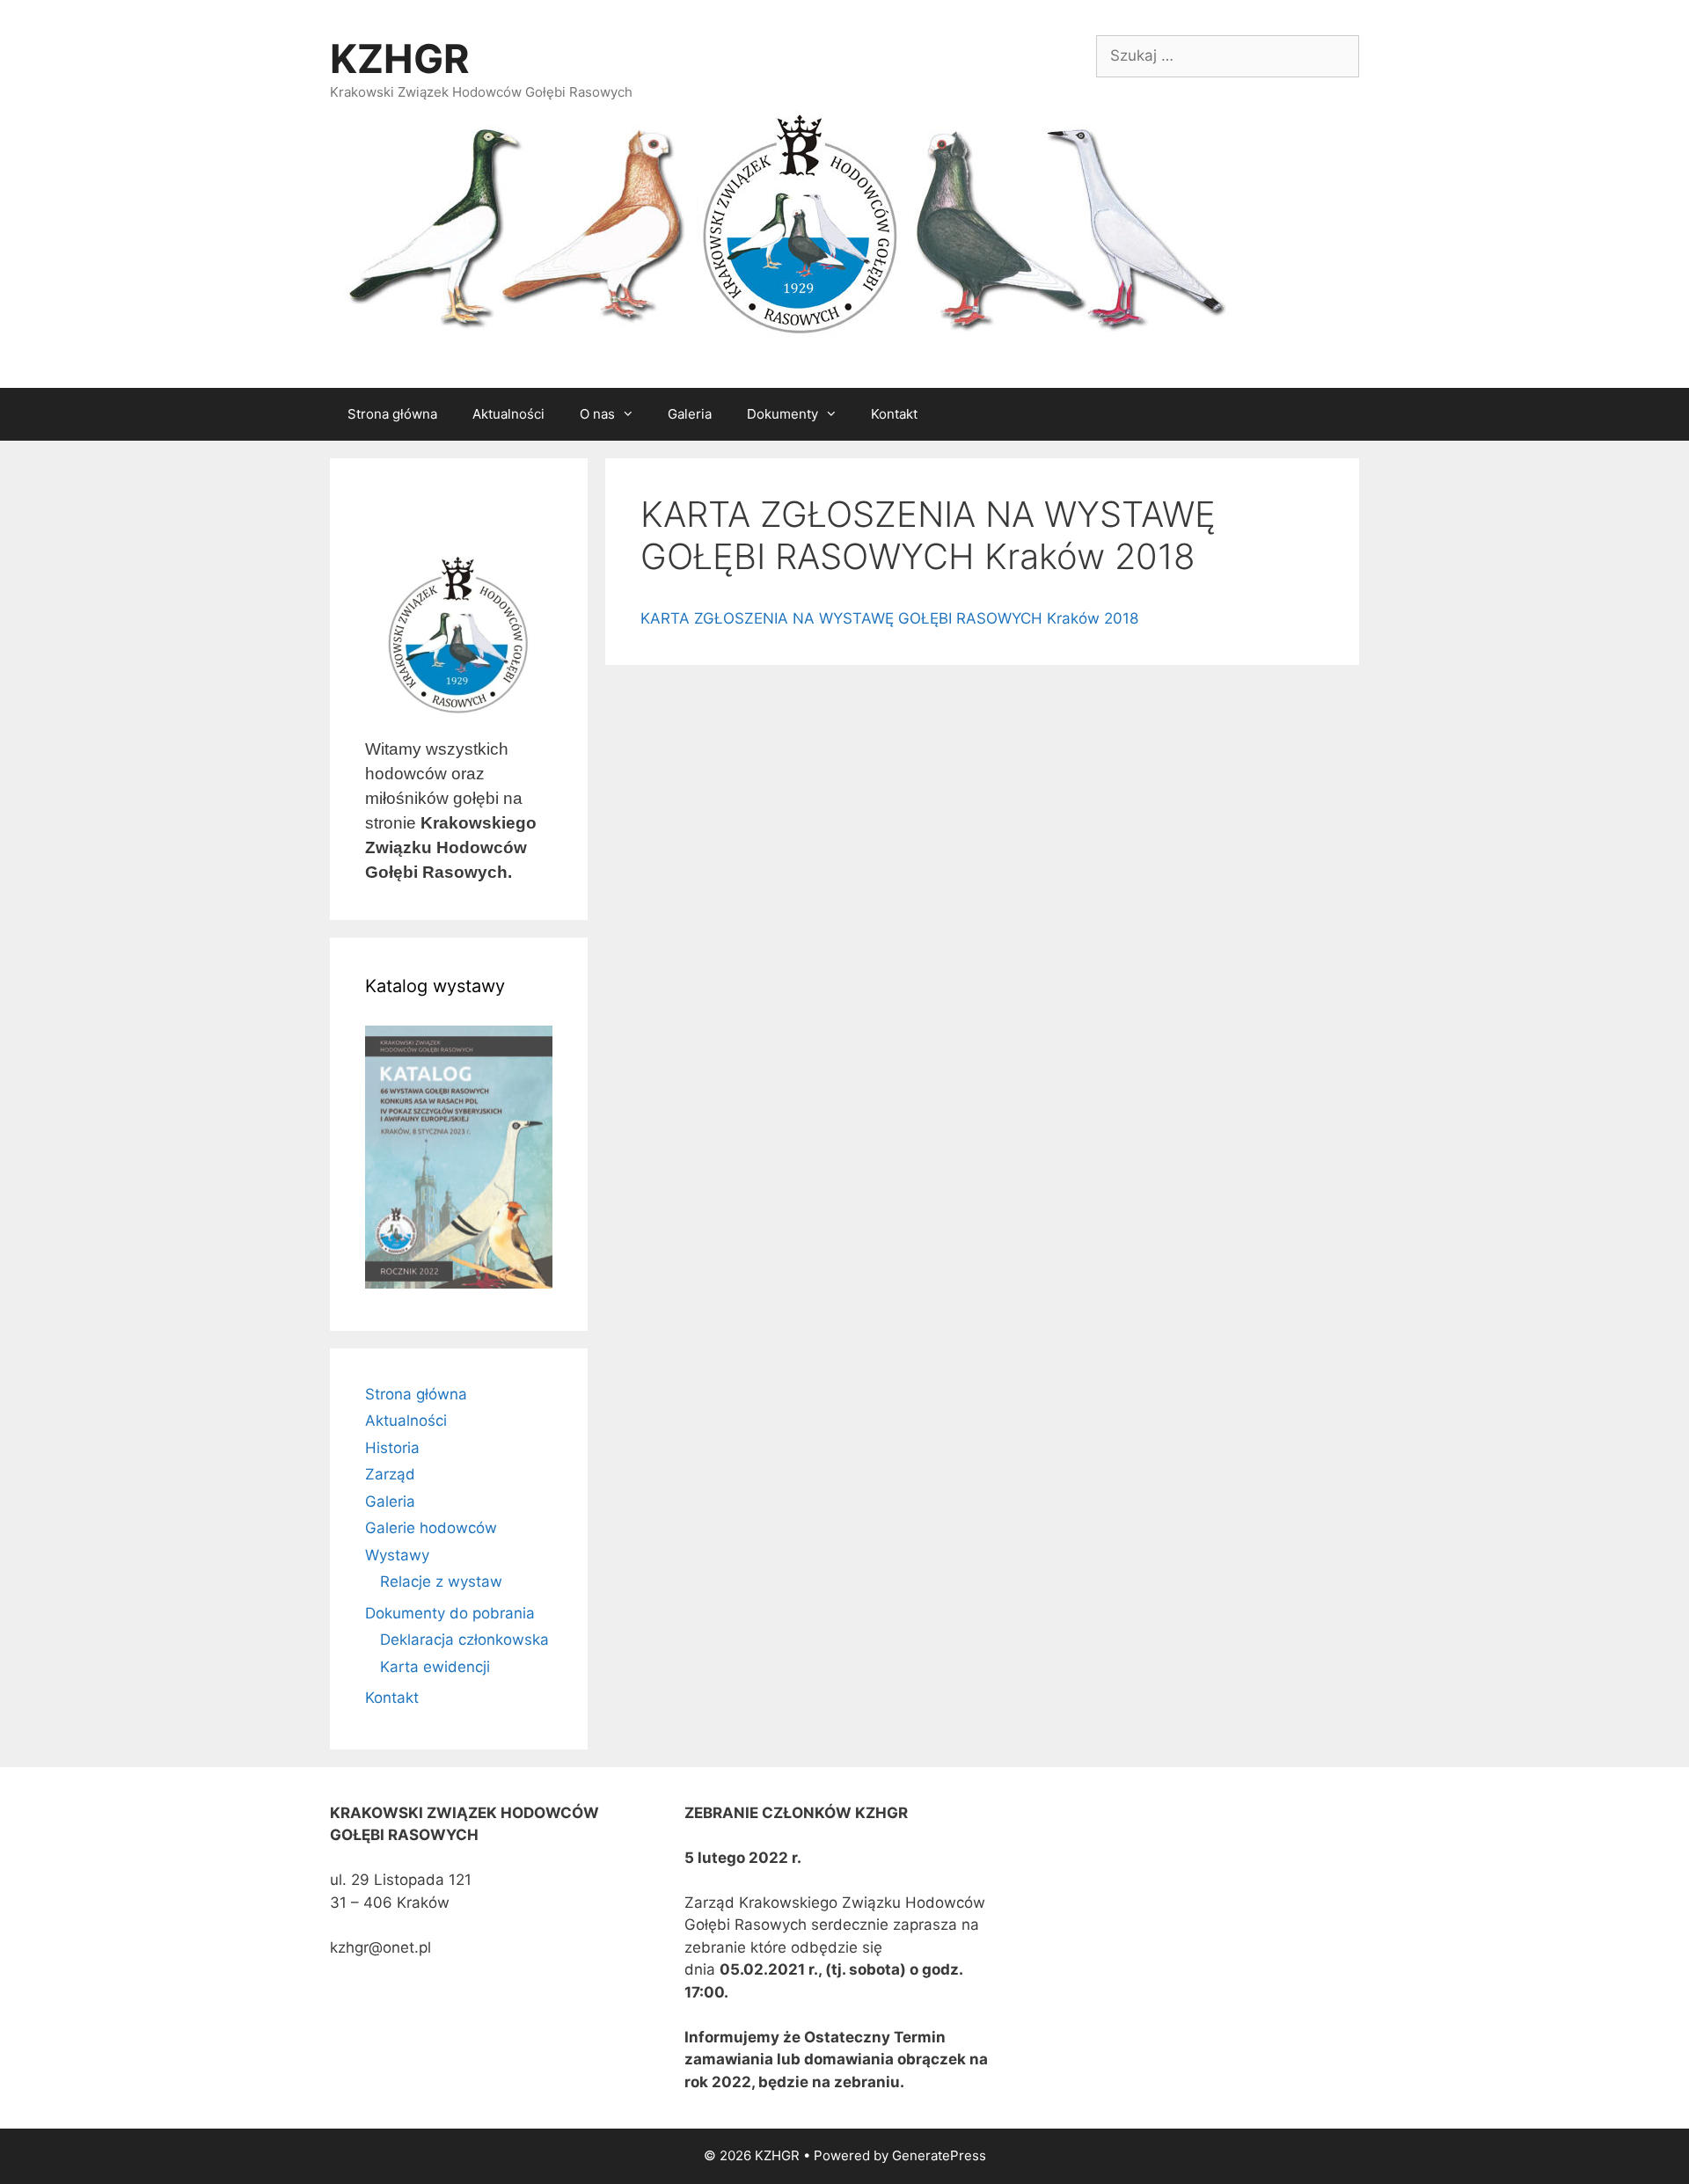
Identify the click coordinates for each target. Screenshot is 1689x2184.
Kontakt (894, 414)
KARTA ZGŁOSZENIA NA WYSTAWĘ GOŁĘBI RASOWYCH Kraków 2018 (889, 618)
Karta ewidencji (435, 1667)
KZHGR (400, 58)
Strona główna (392, 414)
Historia (392, 1448)
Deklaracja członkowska (464, 1640)
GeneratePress (939, 2155)
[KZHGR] (783, 226)
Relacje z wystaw (441, 1581)
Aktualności (508, 414)
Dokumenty (782, 414)
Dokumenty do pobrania (450, 1613)
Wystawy (397, 1555)
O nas (597, 414)
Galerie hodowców (431, 1528)
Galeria (690, 414)
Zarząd (390, 1474)
